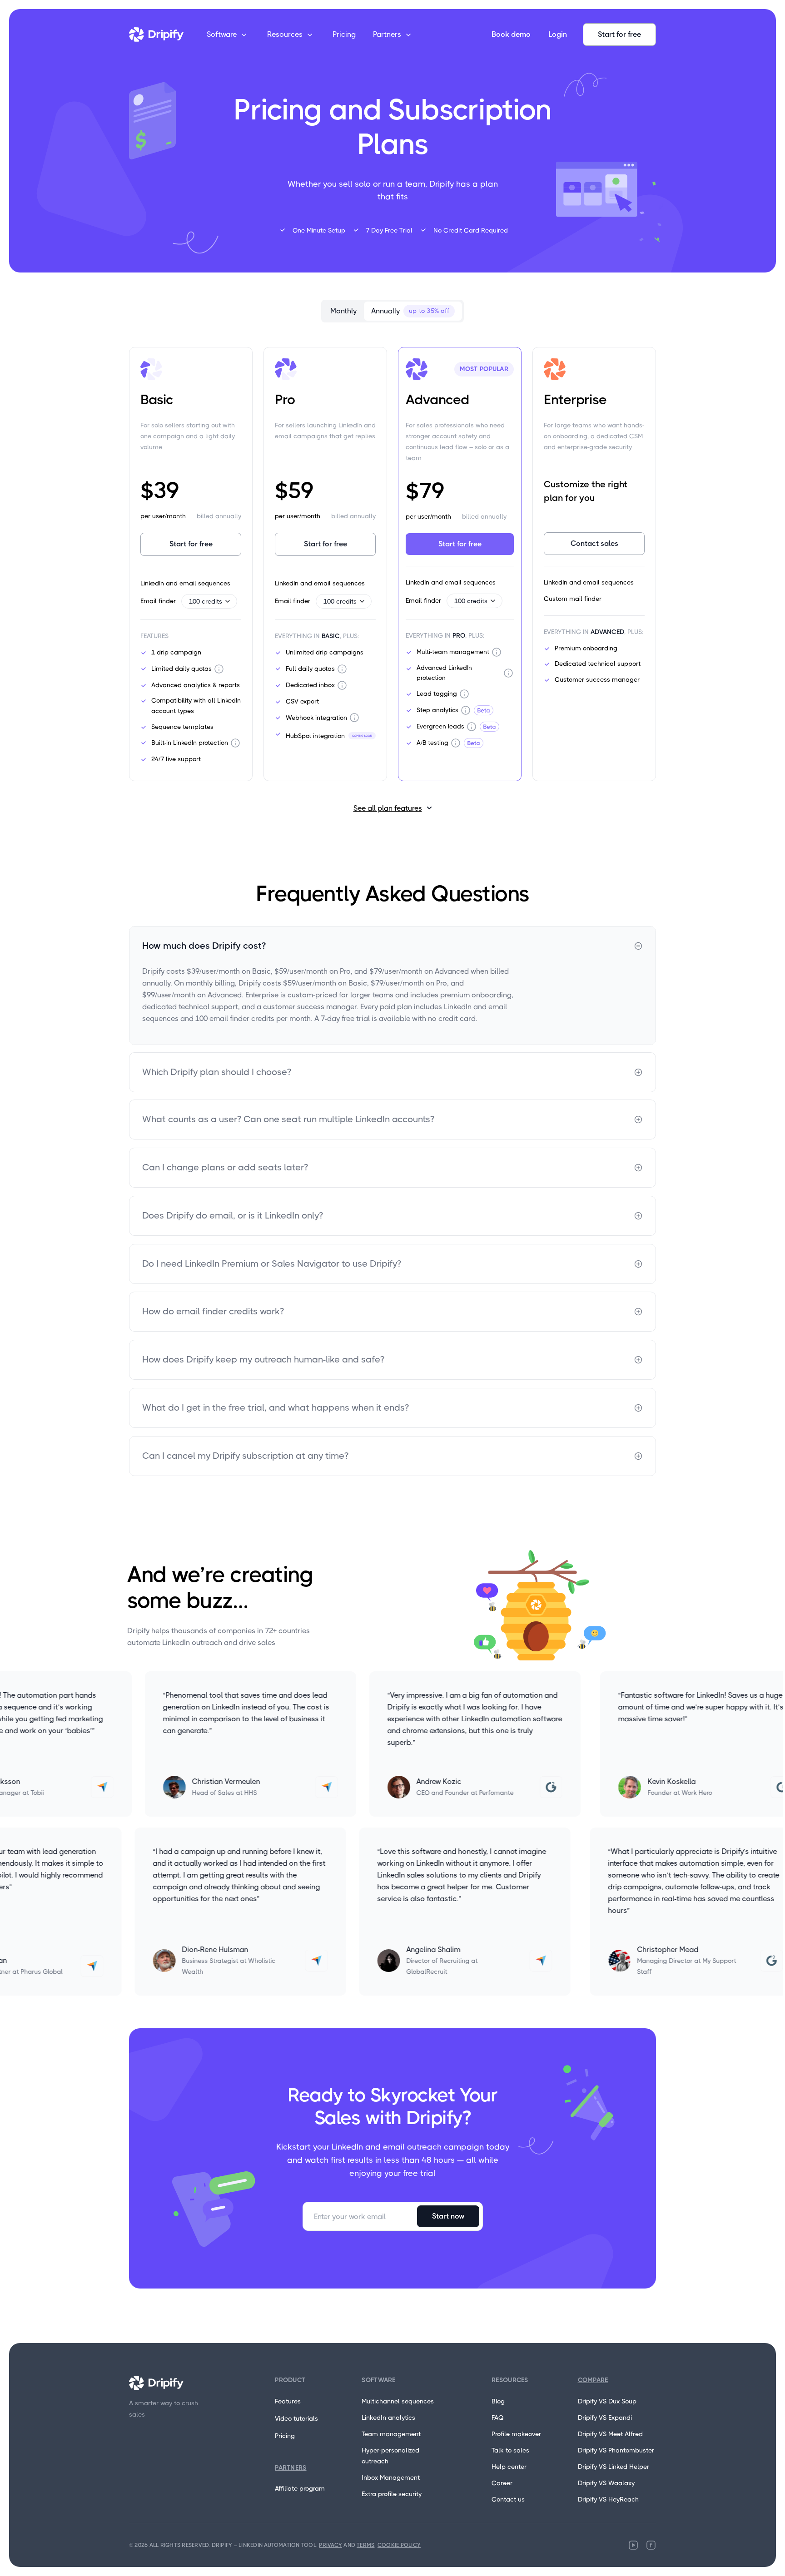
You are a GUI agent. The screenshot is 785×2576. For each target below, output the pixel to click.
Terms (365, 2545)
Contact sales (594, 543)
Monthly (343, 311)
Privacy (330, 2545)
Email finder (181, 601)
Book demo (511, 34)
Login (558, 34)
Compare (593, 2380)
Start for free (619, 34)
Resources (285, 34)
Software (222, 34)
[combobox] (209, 601)
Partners (387, 34)
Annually (410, 311)
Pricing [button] (344, 34)
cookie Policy (399, 2545)
